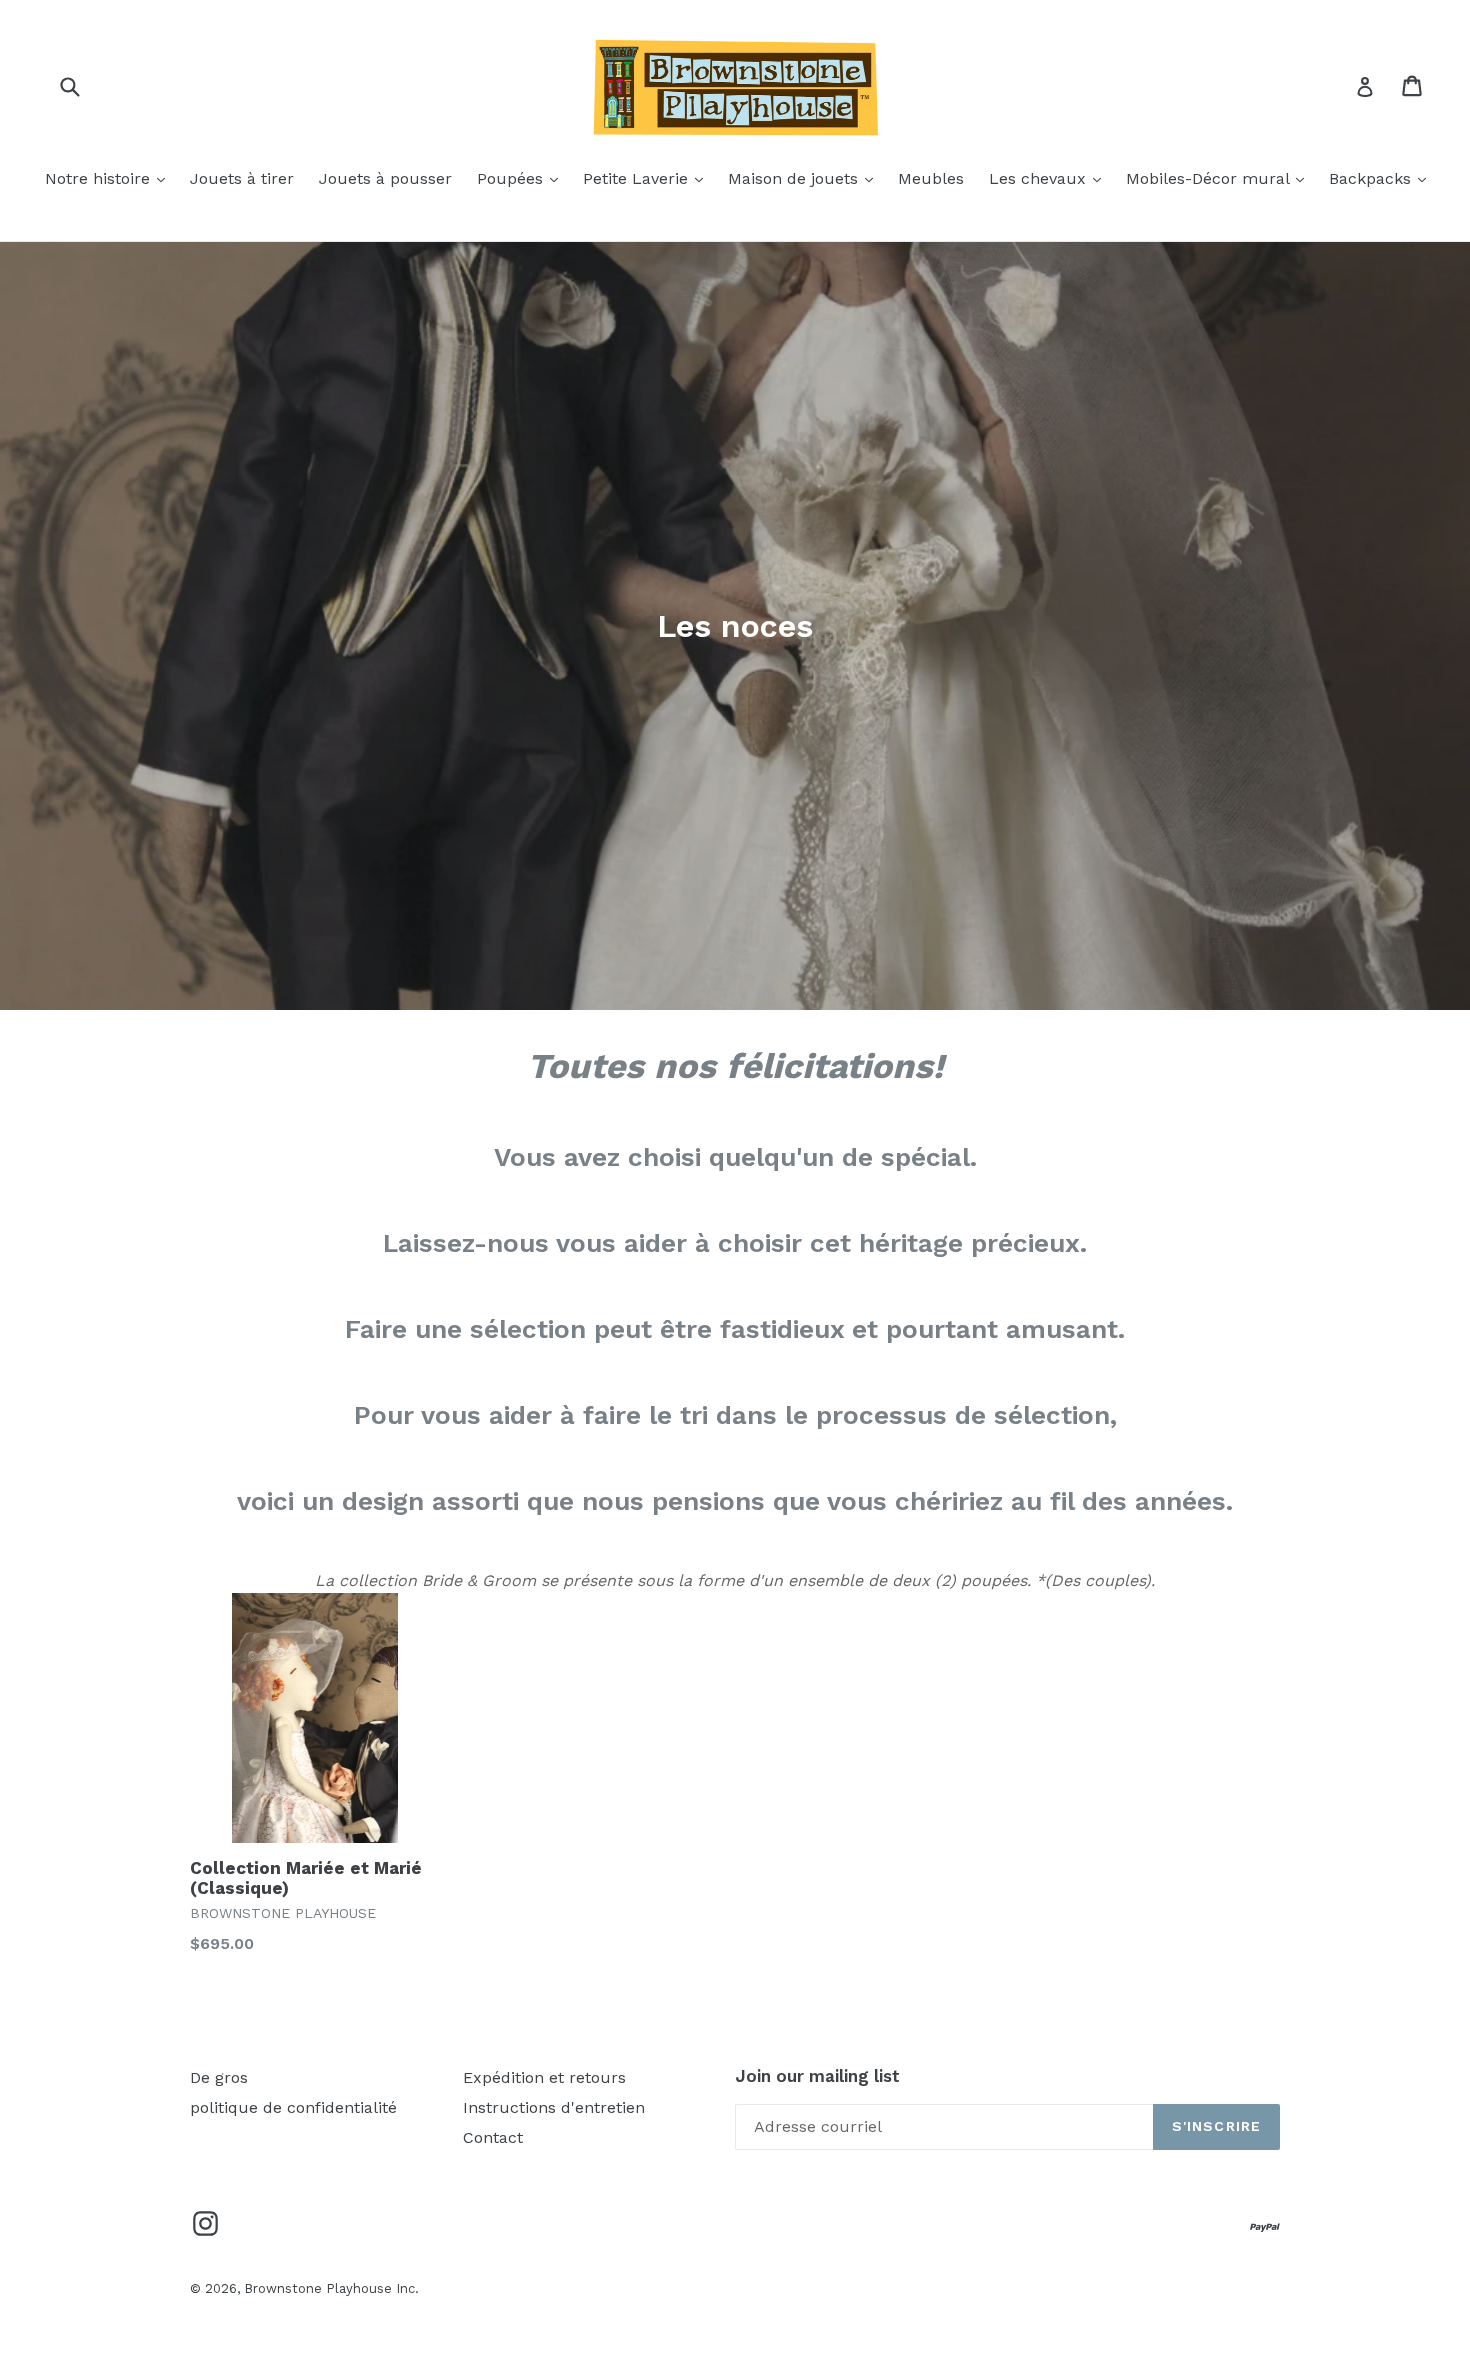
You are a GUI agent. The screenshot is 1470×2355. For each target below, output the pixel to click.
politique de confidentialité (293, 2107)
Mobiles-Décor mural (1220, 178)
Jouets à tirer (242, 178)
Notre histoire (110, 178)
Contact (493, 2137)
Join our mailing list (817, 2076)
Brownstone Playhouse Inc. (331, 2288)
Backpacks (1382, 178)
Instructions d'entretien (554, 2107)
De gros (219, 2077)
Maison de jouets (805, 178)
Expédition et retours (544, 2077)
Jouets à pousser (385, 178)
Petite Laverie (648, 178)
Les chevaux (1050, 178)
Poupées (522, 178)
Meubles (931, 178)
